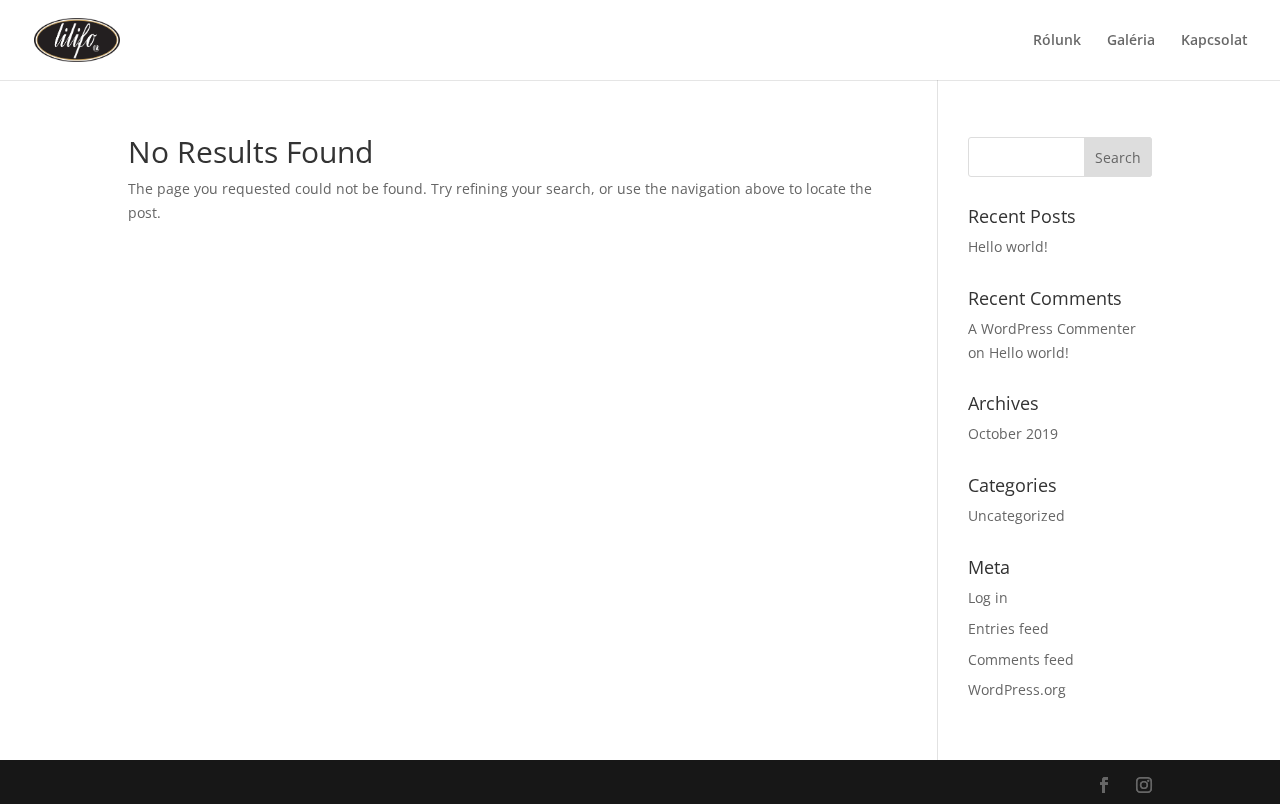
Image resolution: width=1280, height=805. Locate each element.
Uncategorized (1016, 515)
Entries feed (1008, 628)
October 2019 (1013, 433)
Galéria (1131, 41)
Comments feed (1021, 659)
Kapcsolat (1214, 41)
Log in (988, 597)
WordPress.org (1017, 689)
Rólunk (1057, 41)
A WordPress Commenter (1052, 328)
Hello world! (1008, 246)
